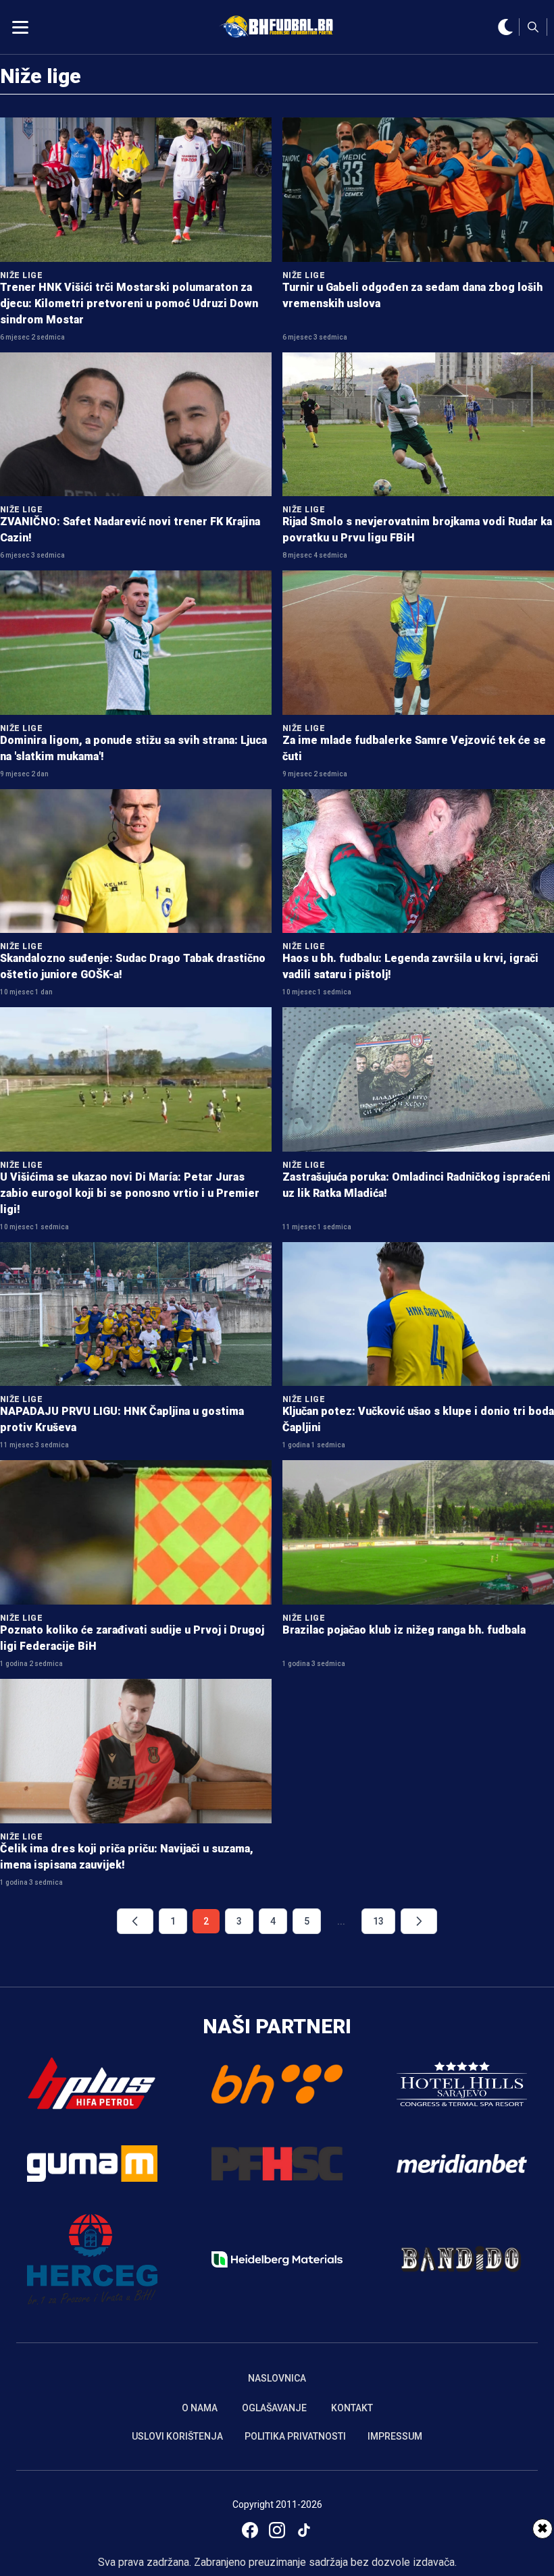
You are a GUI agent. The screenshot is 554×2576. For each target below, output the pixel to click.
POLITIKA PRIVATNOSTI (295, 2436)
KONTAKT (352, 2408)
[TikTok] (304, 2530)
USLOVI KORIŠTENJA (177, 2436)
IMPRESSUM (395, 2436)
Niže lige (41, 76)
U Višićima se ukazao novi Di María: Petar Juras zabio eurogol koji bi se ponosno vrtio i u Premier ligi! (130, 1193)
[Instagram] (277, 2530)
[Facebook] (250, 2530)
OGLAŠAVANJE (274, 2408)
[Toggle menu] (20, 27)
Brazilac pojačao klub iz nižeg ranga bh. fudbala (404, 1630)
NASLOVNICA (277, 2378)
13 (378, 1921)
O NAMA (200, 2408)
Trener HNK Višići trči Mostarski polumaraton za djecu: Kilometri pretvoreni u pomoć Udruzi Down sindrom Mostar (129, 303)
